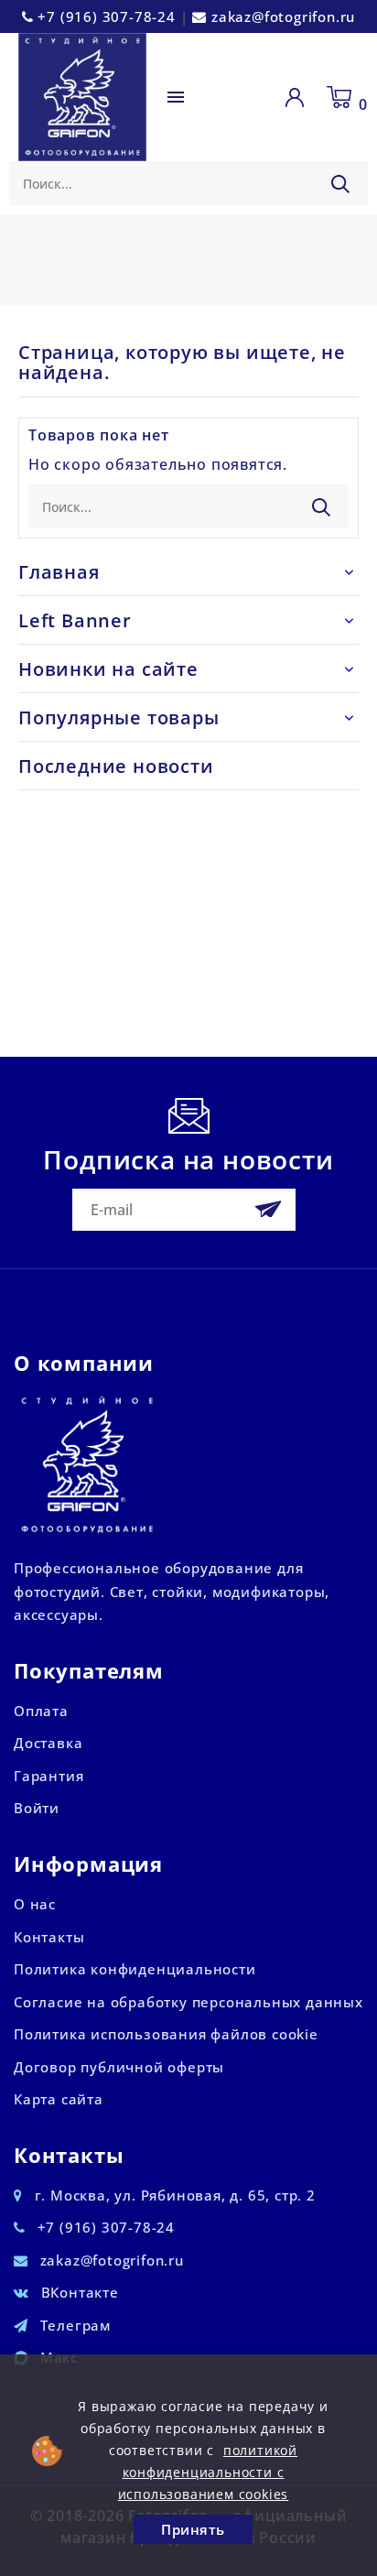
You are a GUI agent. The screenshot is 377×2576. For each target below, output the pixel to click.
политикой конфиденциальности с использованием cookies (208, 2472)
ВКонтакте (80, 2292)
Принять (193, 2529)
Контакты (49, 1937)
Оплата (41, 1711)
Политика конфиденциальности (135, 1969)
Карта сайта (59, 2099)
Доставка (48, 1743)
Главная (59, 572)
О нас (35, 1904)
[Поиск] (340, 184)
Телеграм (75, 2325)
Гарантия (48, 1776)
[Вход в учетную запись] (298, 97)
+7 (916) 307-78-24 (106, 16)
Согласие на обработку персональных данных (188, 2002)
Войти (37, 1808)
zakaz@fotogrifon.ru (283, 16)
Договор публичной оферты (119, 2067)
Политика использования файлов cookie (166, 2034)
